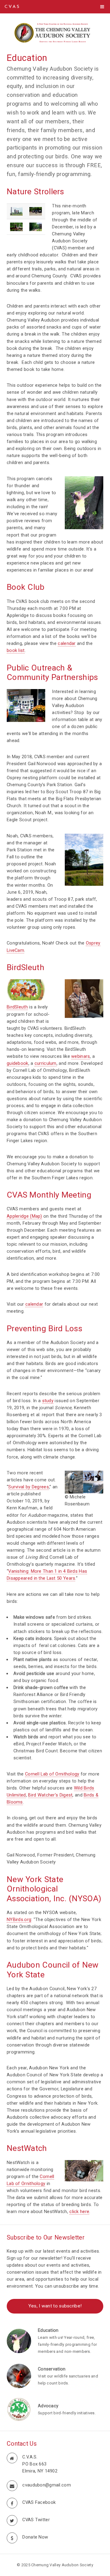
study (48, 1401)
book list (16, 650)
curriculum (46, 1063)
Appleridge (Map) (24, 1216)
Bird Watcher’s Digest (50, 1795)
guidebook (18, 1063)
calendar (67, 643)
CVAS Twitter (36, 2520)
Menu (102, 7)
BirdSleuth (17, 1007)
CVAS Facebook (39, 2502)
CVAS (12, 7)
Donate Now (35, 2537)
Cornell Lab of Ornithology (52, 1774)
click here (79, 2212)
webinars (81, 1056)
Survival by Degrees (29, 1487)
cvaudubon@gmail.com (47, 2485)
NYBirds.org (19, 1920)
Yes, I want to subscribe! (55, 2306)
